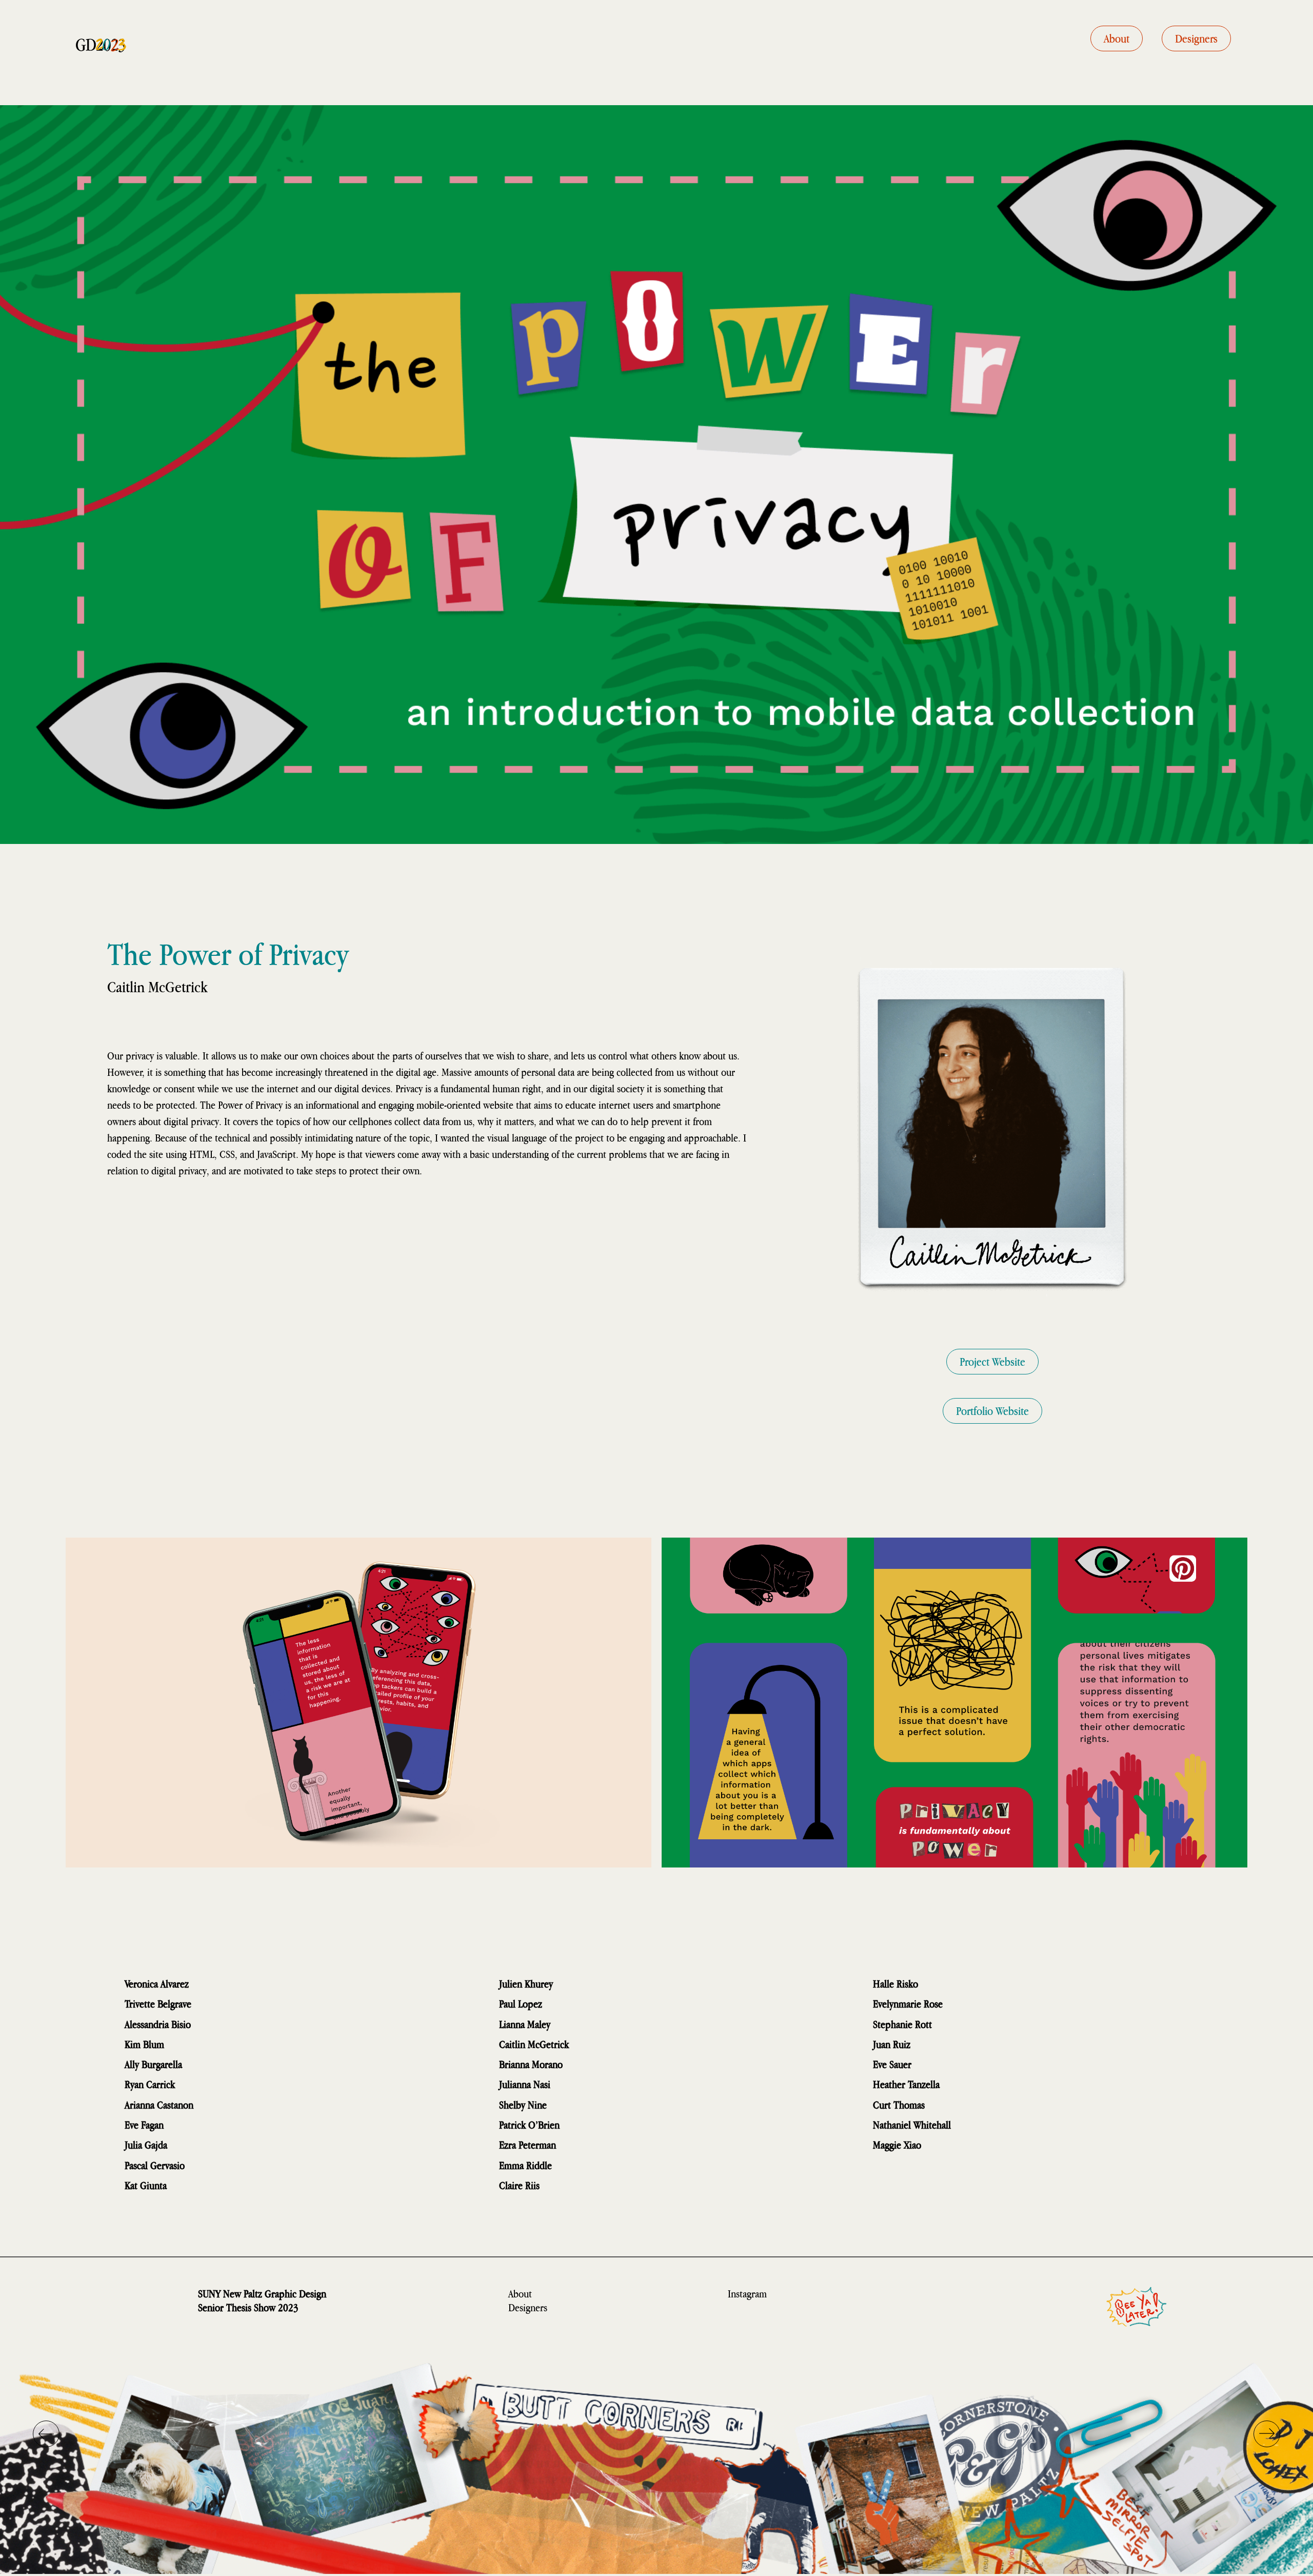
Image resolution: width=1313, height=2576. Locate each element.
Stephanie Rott (902, 2024)
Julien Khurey (526, 1984)
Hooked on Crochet (241, 2105)
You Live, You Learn (958, 2064)
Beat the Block (596, 2125)
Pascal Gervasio (155, 2165)
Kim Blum (144, 2044)
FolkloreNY (570, 2185)
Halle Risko (896, 1984)
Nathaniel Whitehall (912, 2125)
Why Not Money (231, 2004)
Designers (528, 2307)
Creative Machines (228, 2165)
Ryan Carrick (150, 2084)
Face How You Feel (608, 2064)
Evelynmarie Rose (908, 2004)
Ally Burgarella (153, 2064)
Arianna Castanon (159, 2105)
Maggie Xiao (897, 2145)
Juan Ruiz (892, 2044)
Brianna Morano (531, 2064)
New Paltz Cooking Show (613, 2145)
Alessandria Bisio (158, 2024)
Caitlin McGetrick (534, 2044)
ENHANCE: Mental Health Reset (238, 2145)
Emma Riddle (525, 2165)
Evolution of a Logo (997, 2125)
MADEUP (207, 2064)
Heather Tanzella (906, 2084)
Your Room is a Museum (220, 2044)
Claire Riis (519, 2185)
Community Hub (594, 1984)
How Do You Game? (968, 2145)
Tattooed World (590, 2165)
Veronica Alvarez (157, 1984)
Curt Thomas (899, 2105)
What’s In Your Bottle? (602, 2084)
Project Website (992, 1362)
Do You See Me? (964, 2105)
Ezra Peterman (528, 2145)
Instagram (747, 2294)
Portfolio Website (992, 1411)
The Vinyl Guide (215, 2084)
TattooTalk (960, 2024)
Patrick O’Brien (529, 2125)
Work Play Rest (586, 2024)
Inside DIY (971, 2004)
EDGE (562, 2004)
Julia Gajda (146, 2145)
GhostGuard (198, 2185)
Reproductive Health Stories (227, 2125)
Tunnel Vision (225, 2024)
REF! (927, 2044)
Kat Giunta (146, 2185)
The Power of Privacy (618, 2044)
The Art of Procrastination (977, 1984)
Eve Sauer (892, 2064)
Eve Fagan (144, 2125)
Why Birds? (218, 1984)
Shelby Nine (523, 2105)
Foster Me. (968, 2084)
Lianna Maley (525, 2024)
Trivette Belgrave (158, 2004)
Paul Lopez (521, 2004)
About (520, 2294)
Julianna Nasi (525, 2084)
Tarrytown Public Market (603, 2105)
